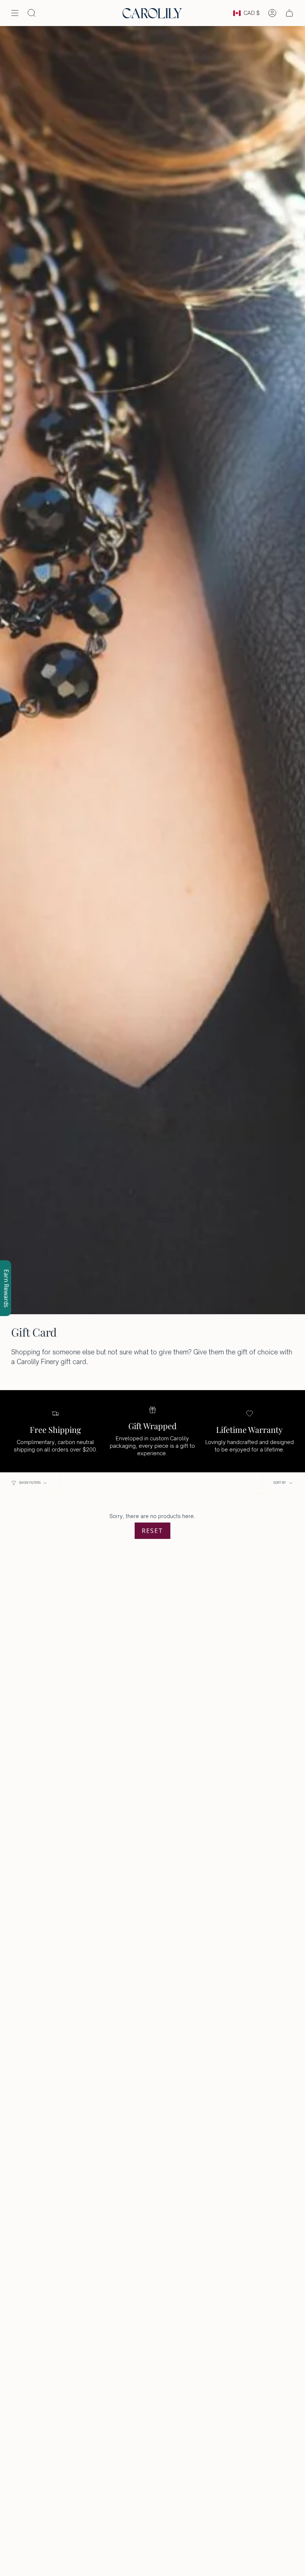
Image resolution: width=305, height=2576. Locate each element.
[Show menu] (15, 13)
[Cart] (289, 13)
